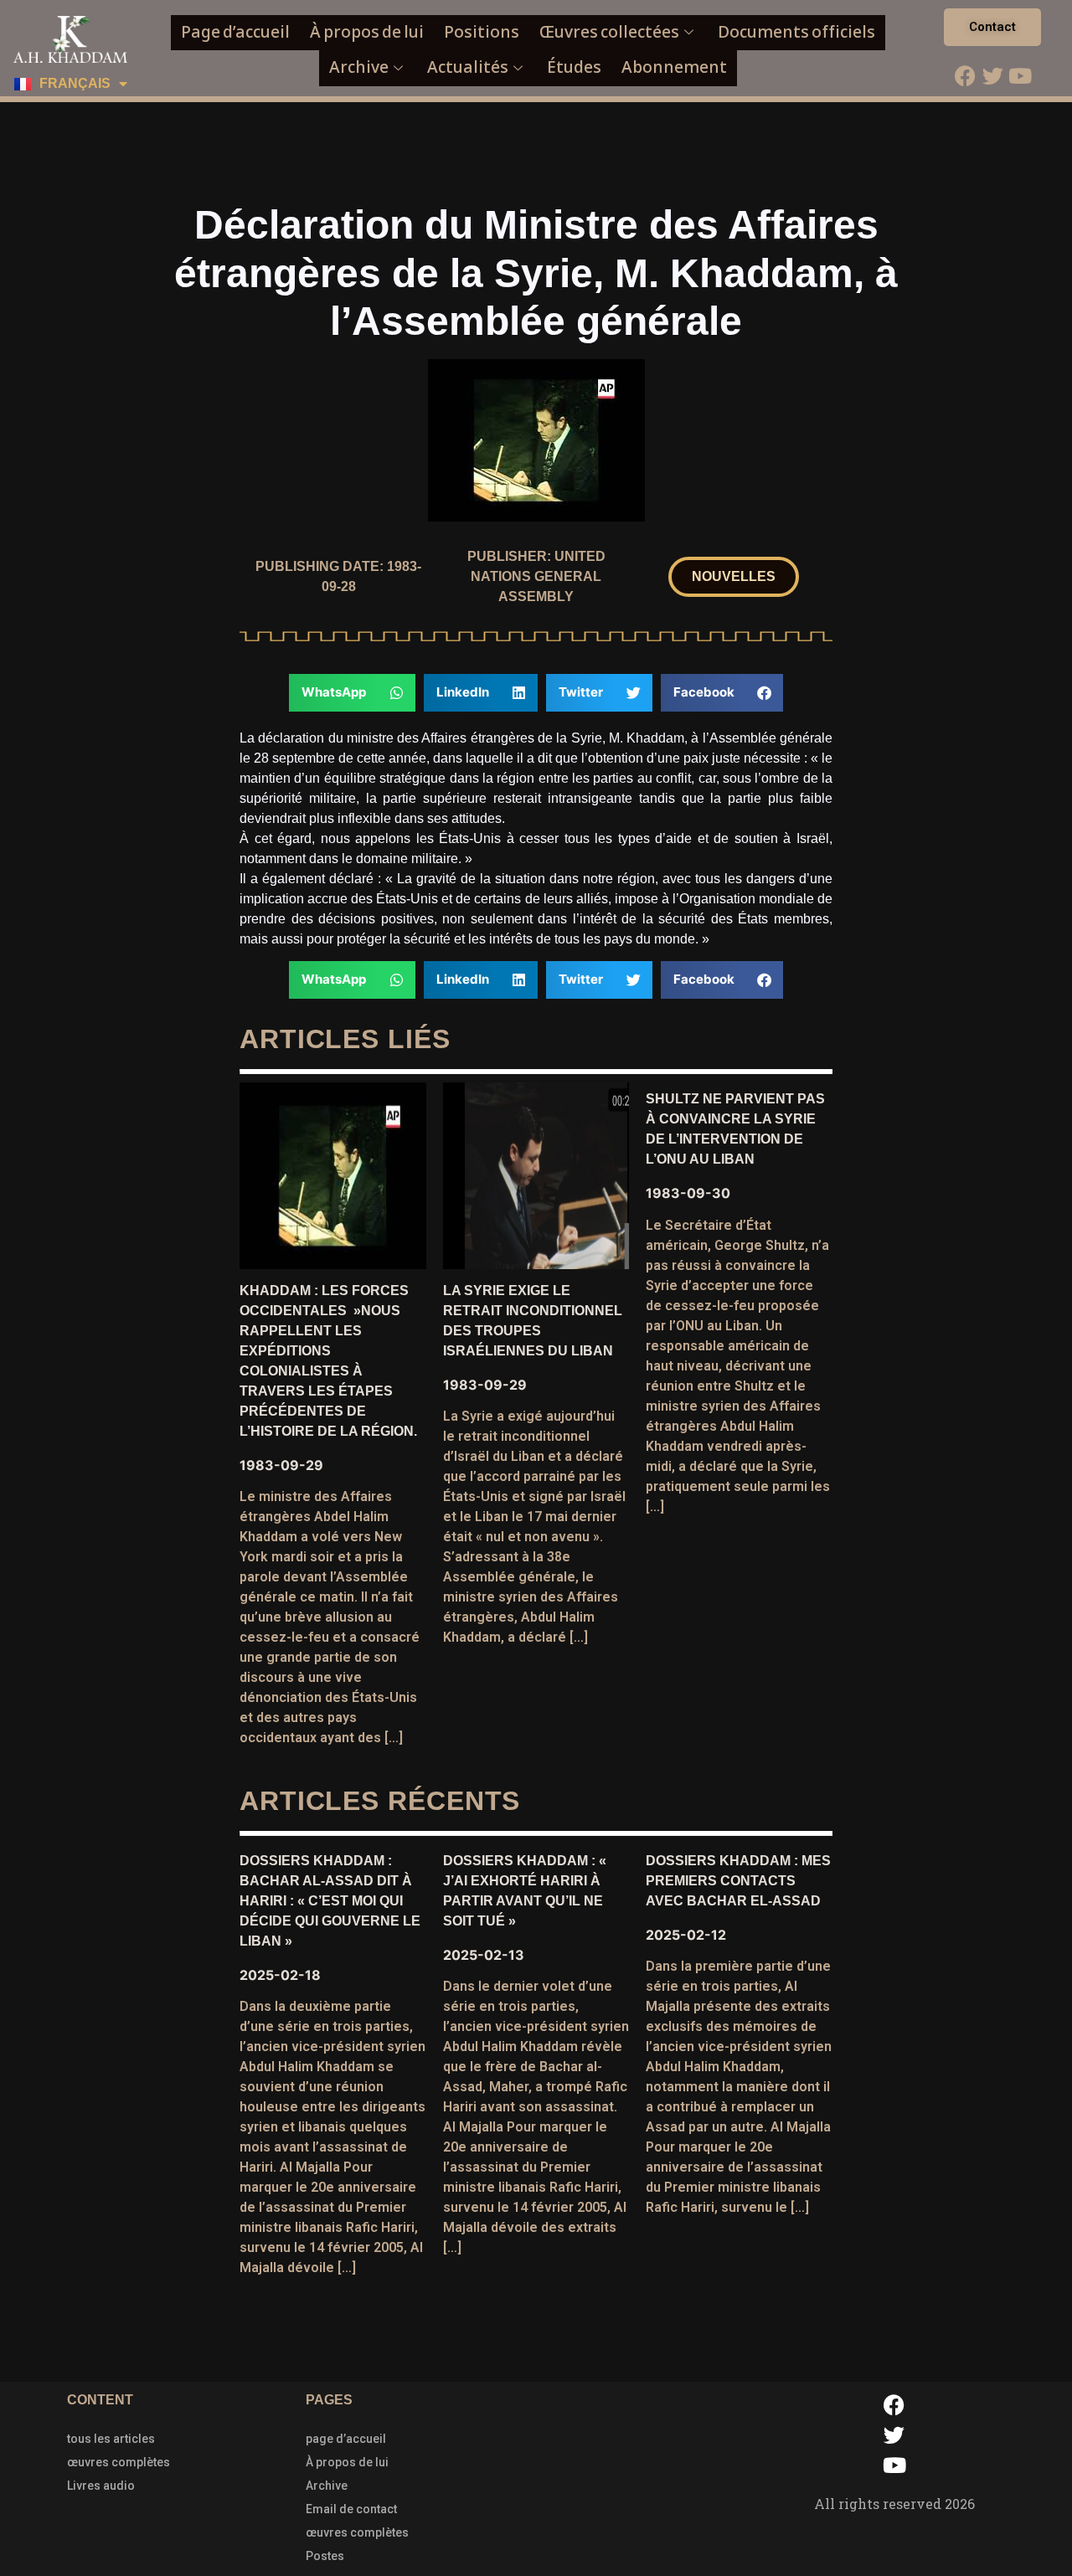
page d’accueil (346, 2439)
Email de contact (351, 2509)
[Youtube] (1020, 75)
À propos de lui (367, 32)
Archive (359, 67)
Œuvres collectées (609, 32)
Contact (992, 27)
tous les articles (111, 2439)
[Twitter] (992, 75)
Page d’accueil (235, 32)
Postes (325, 2556)
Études (574, 67)
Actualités (468, 67)
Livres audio (101, 2486)
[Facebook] (965, 75)
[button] (734, 577)
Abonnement (674, 67)
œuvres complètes (119, 2462)
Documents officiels (796, 32)
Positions (482, 32)
